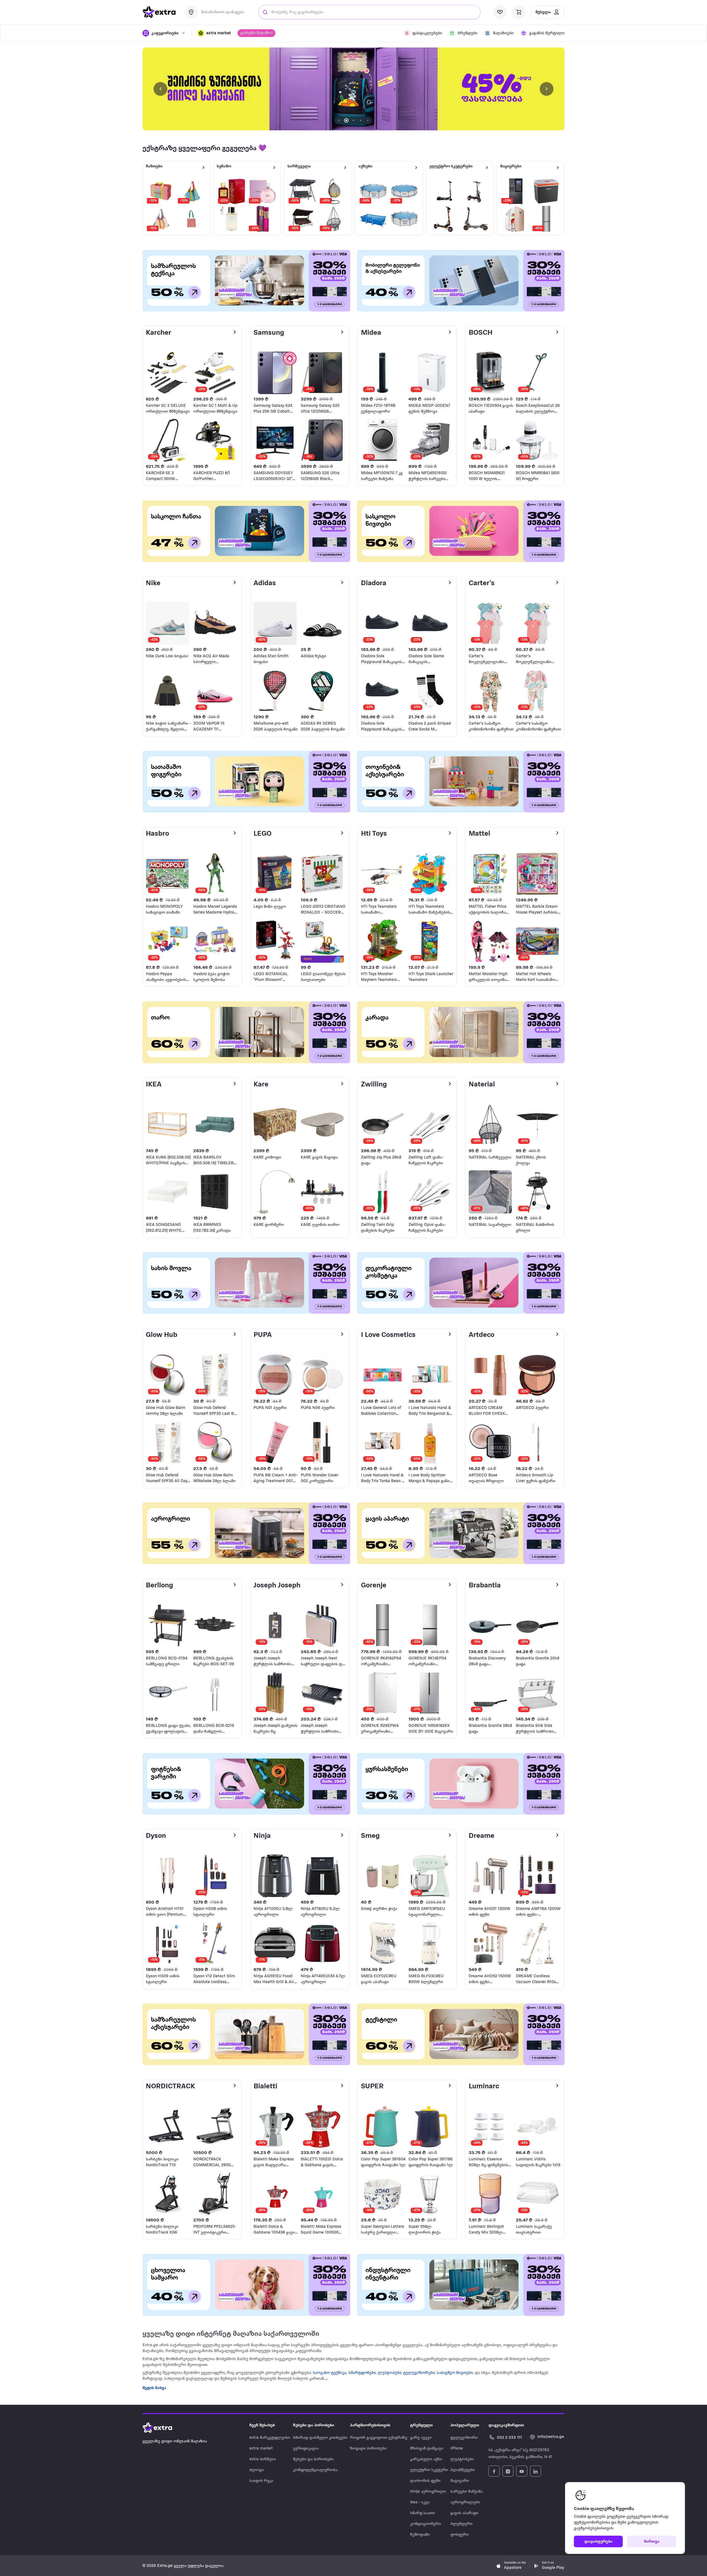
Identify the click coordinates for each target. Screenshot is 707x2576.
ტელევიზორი (464, 2438)
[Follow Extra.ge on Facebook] (494, 2471)
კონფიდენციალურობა (315, 2470)
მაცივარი (460, 2481)
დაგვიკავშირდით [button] (506, 2425)
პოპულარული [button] (465, 2425)
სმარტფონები (362, 2373)
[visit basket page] (519, 12)
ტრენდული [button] (421, 2425)
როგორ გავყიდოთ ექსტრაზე (379, 2438)
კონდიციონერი (426, 2524)
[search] (265, 12)
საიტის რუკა (261, 2481)
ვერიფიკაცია (306, 2449)
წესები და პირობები (313, 2459)
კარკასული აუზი (426, 2459)
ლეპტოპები (389, 2373)
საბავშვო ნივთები (455, 2373)
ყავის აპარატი (464, 2513)
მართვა (652, 2542)
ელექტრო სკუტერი (429, 2470)
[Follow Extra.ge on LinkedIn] (535, 2471)
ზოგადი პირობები (368, 2449)
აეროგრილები (465, 2502)
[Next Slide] (547, 89)
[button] (214, 33)
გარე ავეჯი (421, 2438)
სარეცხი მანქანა (467, 2492)
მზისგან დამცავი (427, 2449)
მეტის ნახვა (154, 2388)
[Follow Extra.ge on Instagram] (508, 2471)
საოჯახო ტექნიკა (330, 2373)
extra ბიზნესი (263, 2459)
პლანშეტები (463, 2470)
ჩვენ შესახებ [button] (262, 2425)
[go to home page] (159, 12)
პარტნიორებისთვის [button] (370, 2425)
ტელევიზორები (419, 2373)
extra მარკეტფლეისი (270, 2438)
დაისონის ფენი (425, 2481)
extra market (261, 2449)
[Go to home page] (163, 2428)
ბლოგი (257, 2470)
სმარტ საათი (423, 2513)
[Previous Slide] (160, 89)
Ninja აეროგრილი (428, 2492)
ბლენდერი (461, 2524)
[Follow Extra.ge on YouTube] (522, 2471)
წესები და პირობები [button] (314, 2425)
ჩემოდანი (420, 2535)
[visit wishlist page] (500, 12)
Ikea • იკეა (420, 2502)
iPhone (457, 2449)
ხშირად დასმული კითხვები (320, 2438)
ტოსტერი (460, 2535)
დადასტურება (598, 2542)
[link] (353, 89)
